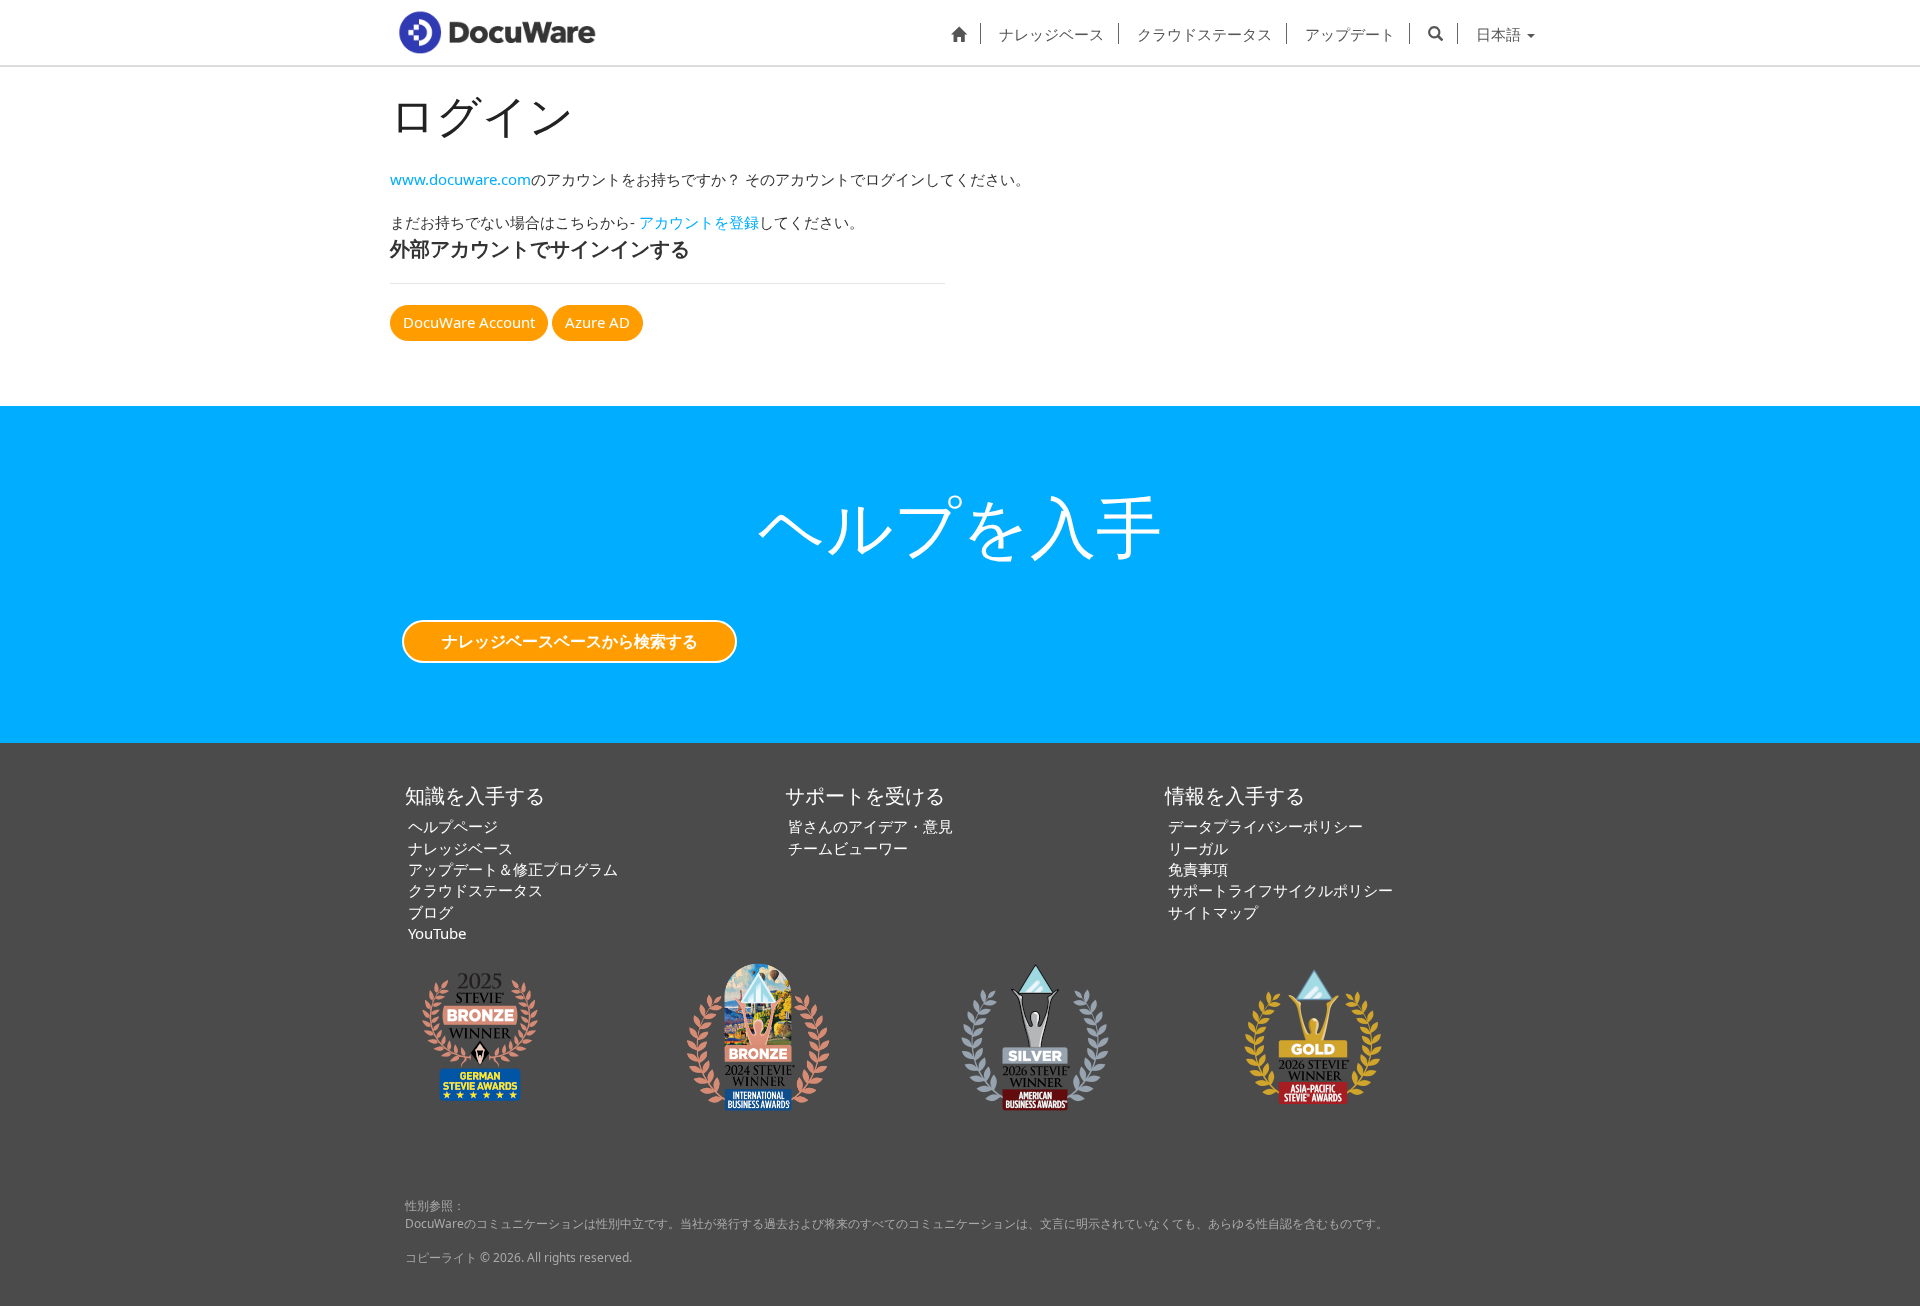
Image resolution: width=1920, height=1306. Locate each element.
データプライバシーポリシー (1265, 826)
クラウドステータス (1204, 33)
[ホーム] (958, 33)
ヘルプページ (453, 826)
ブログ (430, 912)
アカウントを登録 (699, 222)
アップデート (1350, 33)
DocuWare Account (469, 322)
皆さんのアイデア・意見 (870, 826)
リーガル (1198, 848)
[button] (1435, 33)
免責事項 (1198, 869)
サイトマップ (1213, 912)
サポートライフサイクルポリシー (1280, 890)
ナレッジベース (1051, 33)
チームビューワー (848, 848)
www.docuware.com (460, 179)
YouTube (437, 933)
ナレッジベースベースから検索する (570, 641)
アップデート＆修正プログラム (513, 869)
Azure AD (597, 322)
